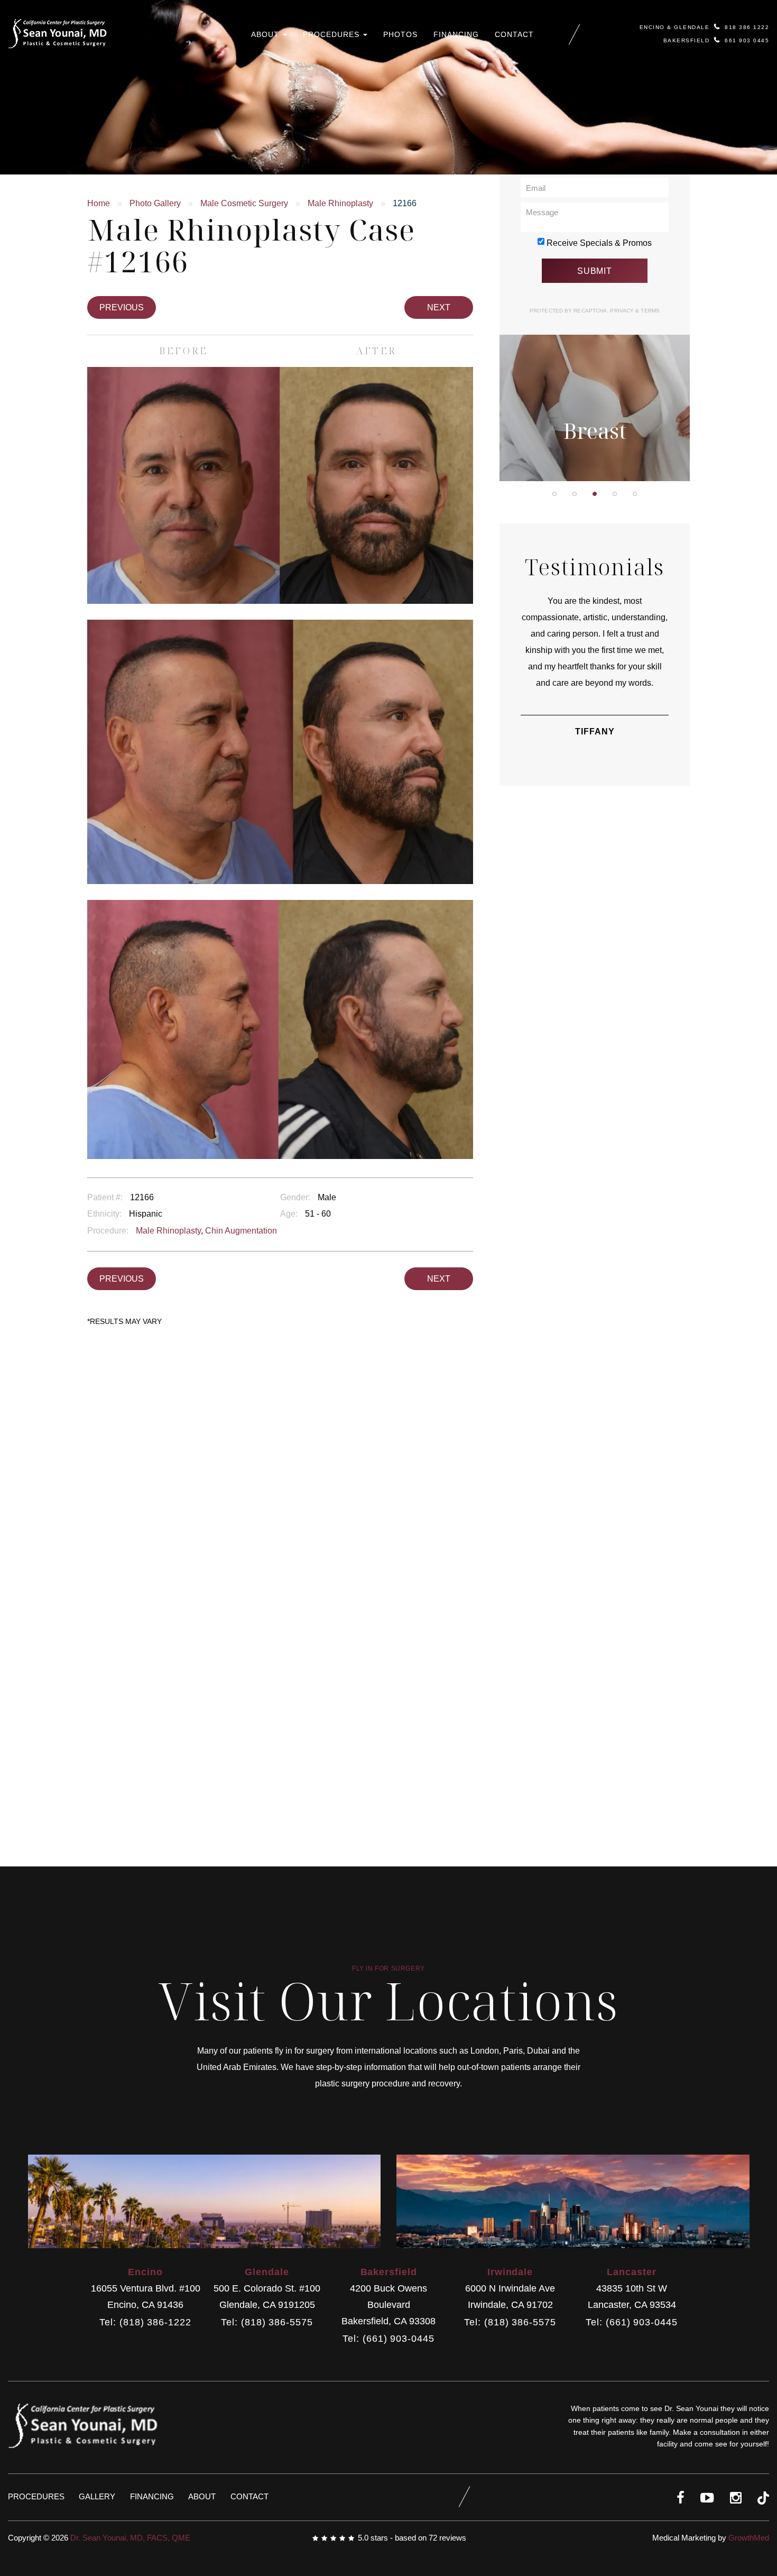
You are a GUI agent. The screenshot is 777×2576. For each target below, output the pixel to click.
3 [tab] (595, 494)
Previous (122, 307)
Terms (649, 311)
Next (439, 307)
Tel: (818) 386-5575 (267, 2322)
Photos (400, 34)
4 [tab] (615, 494)
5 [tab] (635, 494)
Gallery (97, 2496)
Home (99, 203)
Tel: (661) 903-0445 (388, 2339)
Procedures (332, 34)
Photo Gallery (155, 203)
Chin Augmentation (241, 1231)
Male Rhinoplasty (340, 203)
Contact (514, 34)
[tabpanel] (595, 341)
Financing (456, 34)
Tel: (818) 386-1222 (145, 2322)
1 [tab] (554, 494)
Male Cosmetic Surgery (244, 203)
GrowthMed (749, 2538)
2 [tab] (575, 494)
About (266, 34)
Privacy (623, 311)
